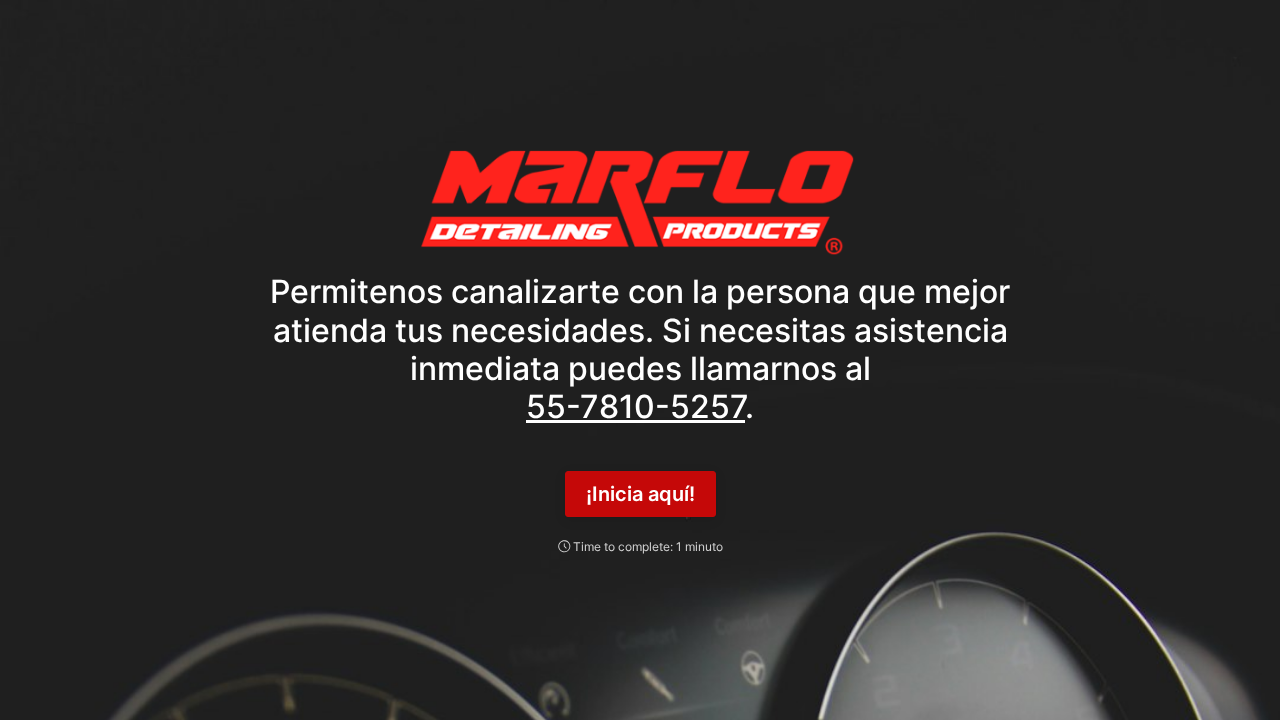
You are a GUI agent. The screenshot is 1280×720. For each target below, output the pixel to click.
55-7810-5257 (635, 406)
